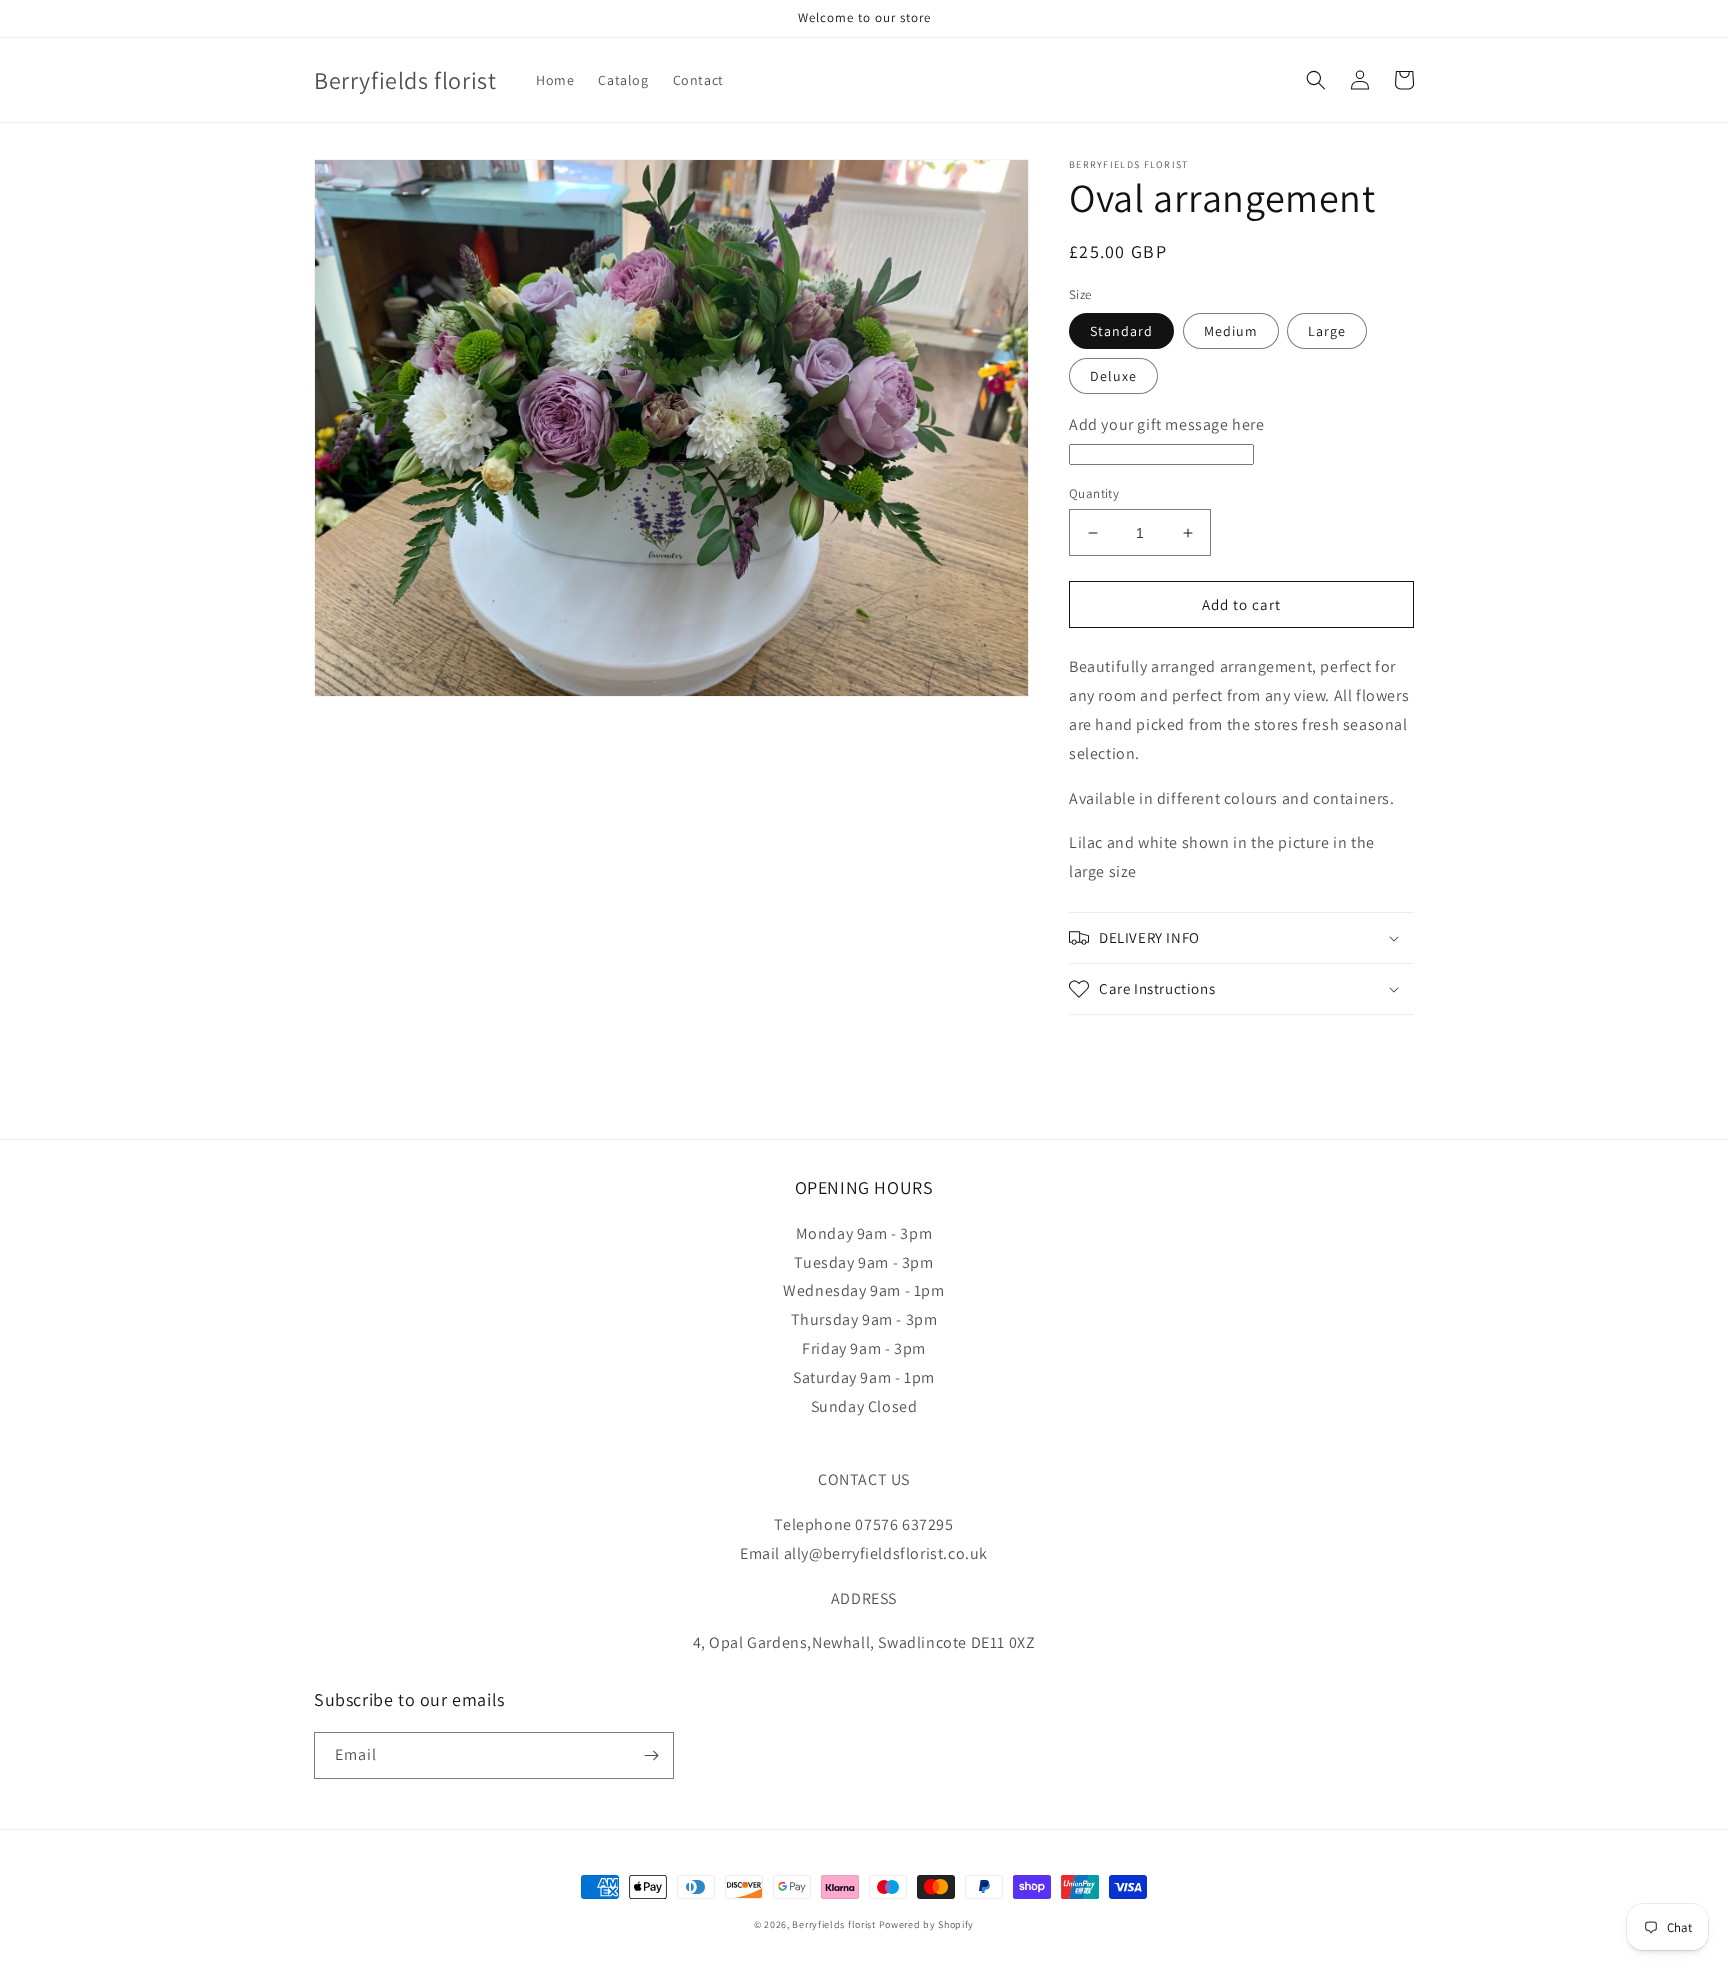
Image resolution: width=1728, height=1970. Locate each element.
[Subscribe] (651, 1755)
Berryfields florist (833, 1924)
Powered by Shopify (927, 1924)
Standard (1121, 331)
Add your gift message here (1167, 424)
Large (1327, 331)
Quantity (1094, 493)
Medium (1231, 331)
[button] (1316, 80)
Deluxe (1113, 376)
